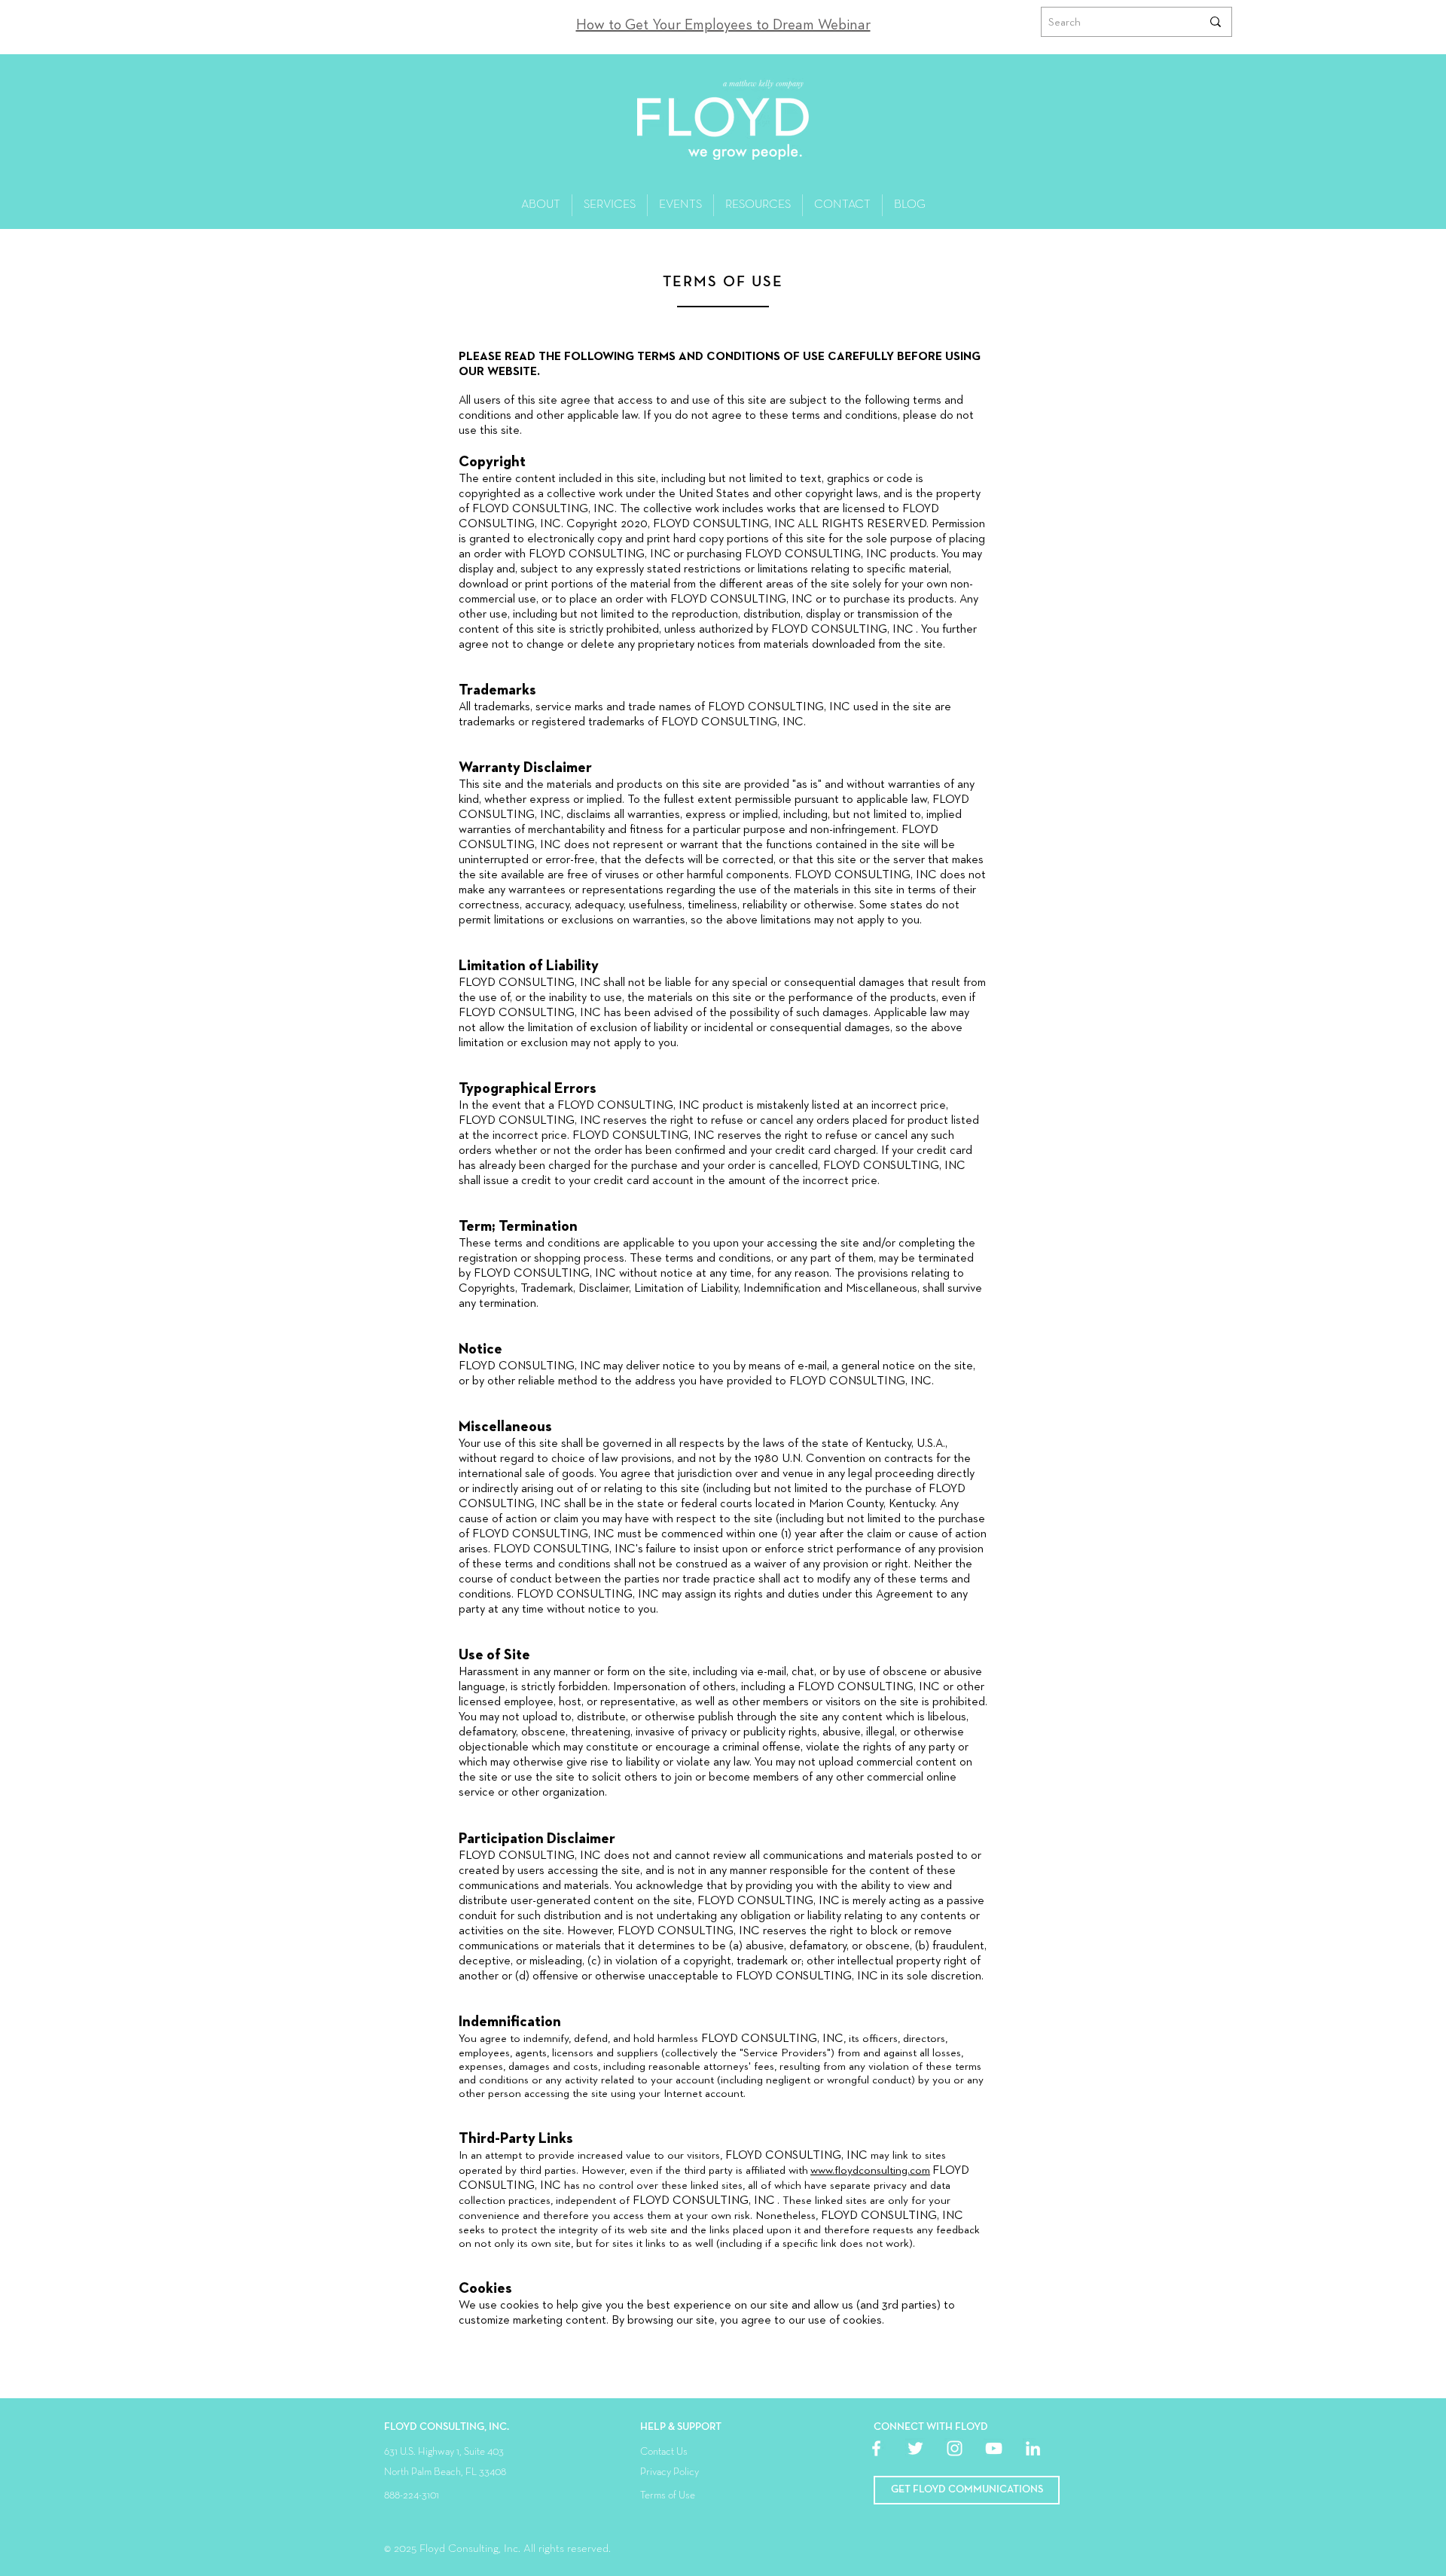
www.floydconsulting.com (870, 2170)
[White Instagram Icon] (955, 2448)
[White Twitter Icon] (915, 2448)
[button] (967, 2490)
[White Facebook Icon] (876, 2448)
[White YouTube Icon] (994, 2448)
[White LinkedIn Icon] (1033, 2448)
